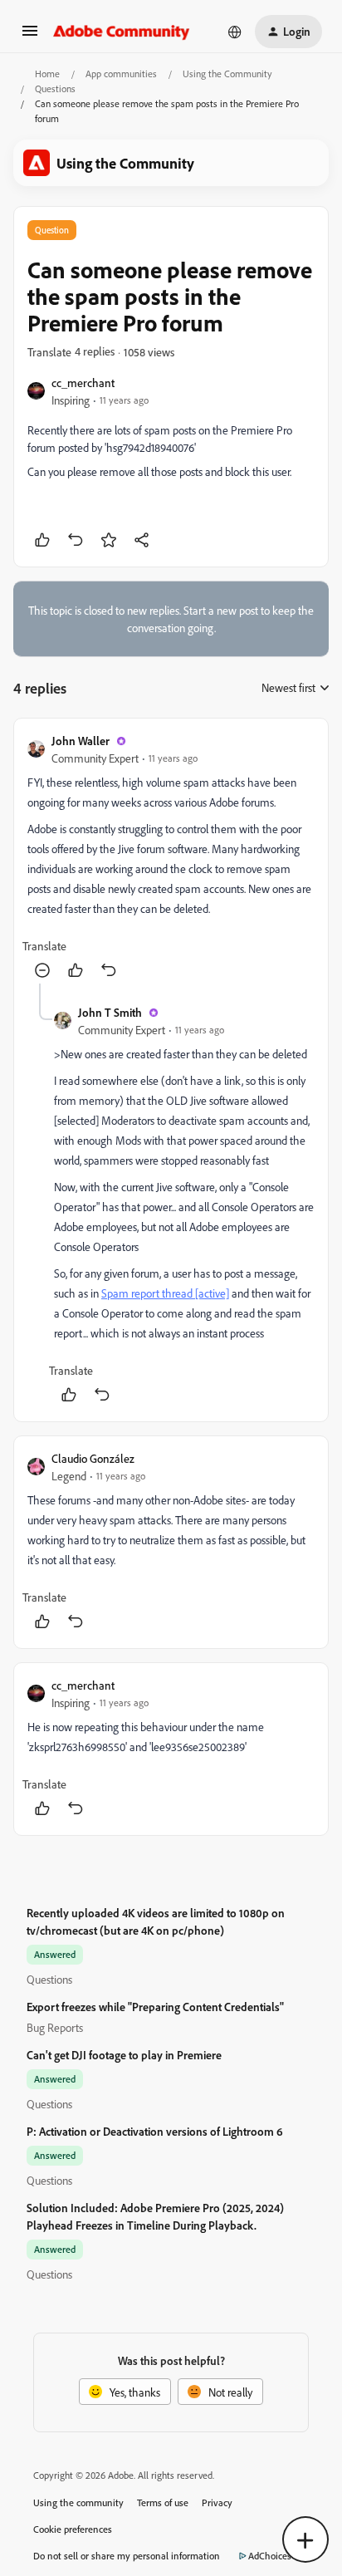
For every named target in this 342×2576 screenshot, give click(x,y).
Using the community (78, 2502)
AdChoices (270, 2556)
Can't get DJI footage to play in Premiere (124, 2055)
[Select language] (235, 32)
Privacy (217, 2502)
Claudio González (93, 1458)
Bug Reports (55, 2027)
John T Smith (110, 1012)
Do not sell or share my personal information (127, 2556)
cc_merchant (83, 383)
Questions (55, 88)
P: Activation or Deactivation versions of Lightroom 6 (155, 2131)
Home (47, 74)
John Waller (81, 741)
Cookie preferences (73, 2529)
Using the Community (227, 74)
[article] (171, 858)
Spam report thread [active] (165, 1293)
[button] (30, 36)
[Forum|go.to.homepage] (122, 32)
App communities (121, 74)
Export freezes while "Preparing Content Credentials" (155, 2007)
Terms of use (163, 2502)
